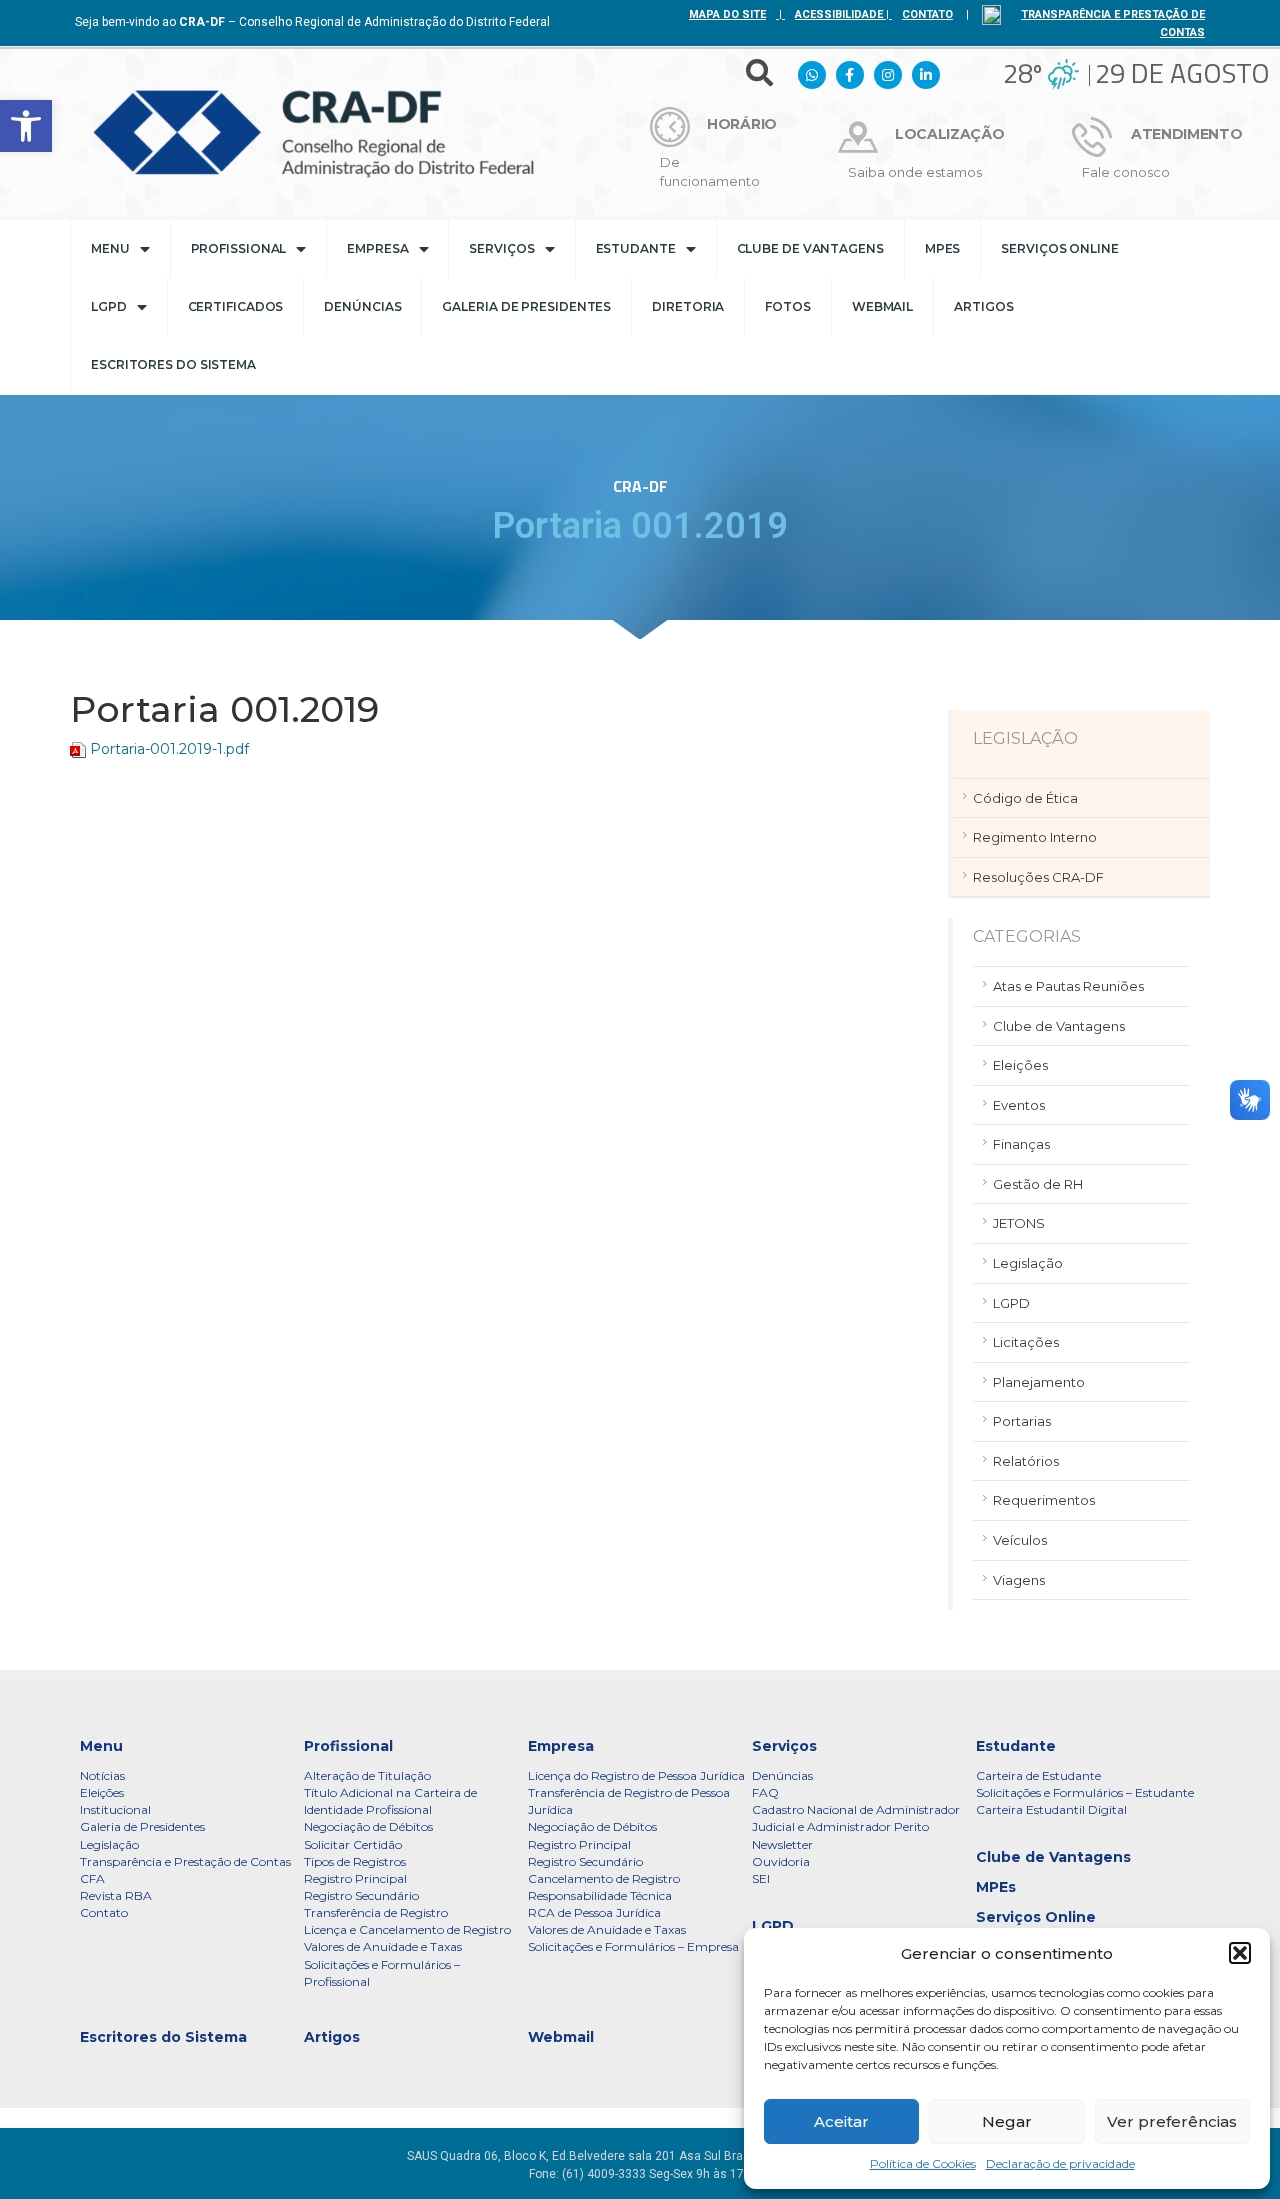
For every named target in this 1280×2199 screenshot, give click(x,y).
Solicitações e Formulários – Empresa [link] (633, 1946)
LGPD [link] (109, 306)
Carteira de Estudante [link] (1038, 1775)
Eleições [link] (1020, 1065)
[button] (1240, 1953)
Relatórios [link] (1026, 1461)
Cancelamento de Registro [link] (604, 1878)
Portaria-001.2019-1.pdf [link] (169, 749)
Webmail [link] (882, 306)
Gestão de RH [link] (1038, 1184)
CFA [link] (92, 1878)
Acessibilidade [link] (839, 14)
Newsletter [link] (782, 1844)
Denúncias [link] (362, 306)
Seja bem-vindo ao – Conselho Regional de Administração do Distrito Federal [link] (312, 22)
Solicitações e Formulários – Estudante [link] (1085, 1792)
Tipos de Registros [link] (355, 1861)
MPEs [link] (943, 248)
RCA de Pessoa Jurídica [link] (594, 1912)
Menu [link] (110, 248)
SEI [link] (761, 1878)
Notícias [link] (102, 1775)
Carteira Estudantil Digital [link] (1051, 1809)
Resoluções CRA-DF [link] (1038, 877)
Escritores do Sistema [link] (173, 364)
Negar (1007, 2121)
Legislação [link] (1028, 1263)
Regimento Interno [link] (1035, 837)
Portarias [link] (1022, 1421)
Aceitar (841, 2121)
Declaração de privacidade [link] (1060, 2163)
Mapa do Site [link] (727, 14)
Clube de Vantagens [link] (810, 248)
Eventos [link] (1019, 1105)
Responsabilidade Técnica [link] (600, 1895)
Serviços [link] (501, 248)
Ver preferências (1172, 2121)
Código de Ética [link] (1025, 798)
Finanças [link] (1021, 1144)
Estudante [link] (636, 248)
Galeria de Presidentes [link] (526, 306)
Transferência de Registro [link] (376, 1912)
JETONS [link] (1019, 1223)
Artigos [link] (983, 306)
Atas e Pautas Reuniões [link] (1068, 986)
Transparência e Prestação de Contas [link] (185, 1861)
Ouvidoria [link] (781, 1861)
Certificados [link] (236, 306)
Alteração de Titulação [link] (367, 1775)
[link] (26, 126)
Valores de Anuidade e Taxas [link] (383, 1946)
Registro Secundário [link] (361, 1895)
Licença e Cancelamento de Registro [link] (407, 1929)
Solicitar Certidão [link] (353, 1844)
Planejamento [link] (1039, 1382)
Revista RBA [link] (116, 1895)
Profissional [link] (239, 248)
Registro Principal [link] (355, 1878)
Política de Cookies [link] (923, 2163)
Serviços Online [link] (1060, 248)
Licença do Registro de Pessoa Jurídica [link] (636, 1775)
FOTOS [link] (788, 306)
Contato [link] (104, 1912)
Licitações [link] (1026, 1342)
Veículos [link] (1020, 1540)
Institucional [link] (115, 1809)
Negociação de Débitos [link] (368, 1826)
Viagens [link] (1019, 1580)
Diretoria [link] (688, 306)
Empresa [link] (377, 248)
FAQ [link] (765, 1792)
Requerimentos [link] (1044, 1500)
